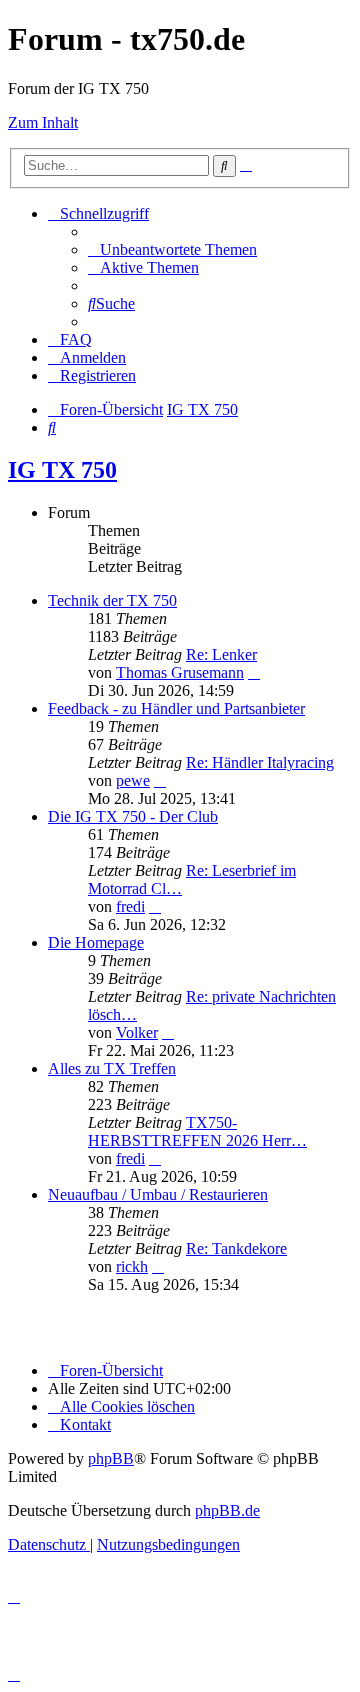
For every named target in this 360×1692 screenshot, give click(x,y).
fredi (130, 906)
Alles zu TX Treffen (112, 1068)
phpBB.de (227, 1510)
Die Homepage (96, 942)
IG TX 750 (62, 470)
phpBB (111, 1458)
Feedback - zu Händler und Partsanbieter (176, 708)
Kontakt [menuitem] (85, 1424)
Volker (137, 1032)
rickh (132, 1266)
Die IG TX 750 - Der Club (133, 816)
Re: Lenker (221, 654)
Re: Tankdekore (236, 1248)
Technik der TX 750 (112, 600)
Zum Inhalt (43, 122)
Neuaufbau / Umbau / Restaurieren (158, 1194)
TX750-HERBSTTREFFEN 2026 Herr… (197, 1131)
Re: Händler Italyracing (260, 762)
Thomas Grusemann (180, 672)
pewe (133, 780)
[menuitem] (172, 249)
